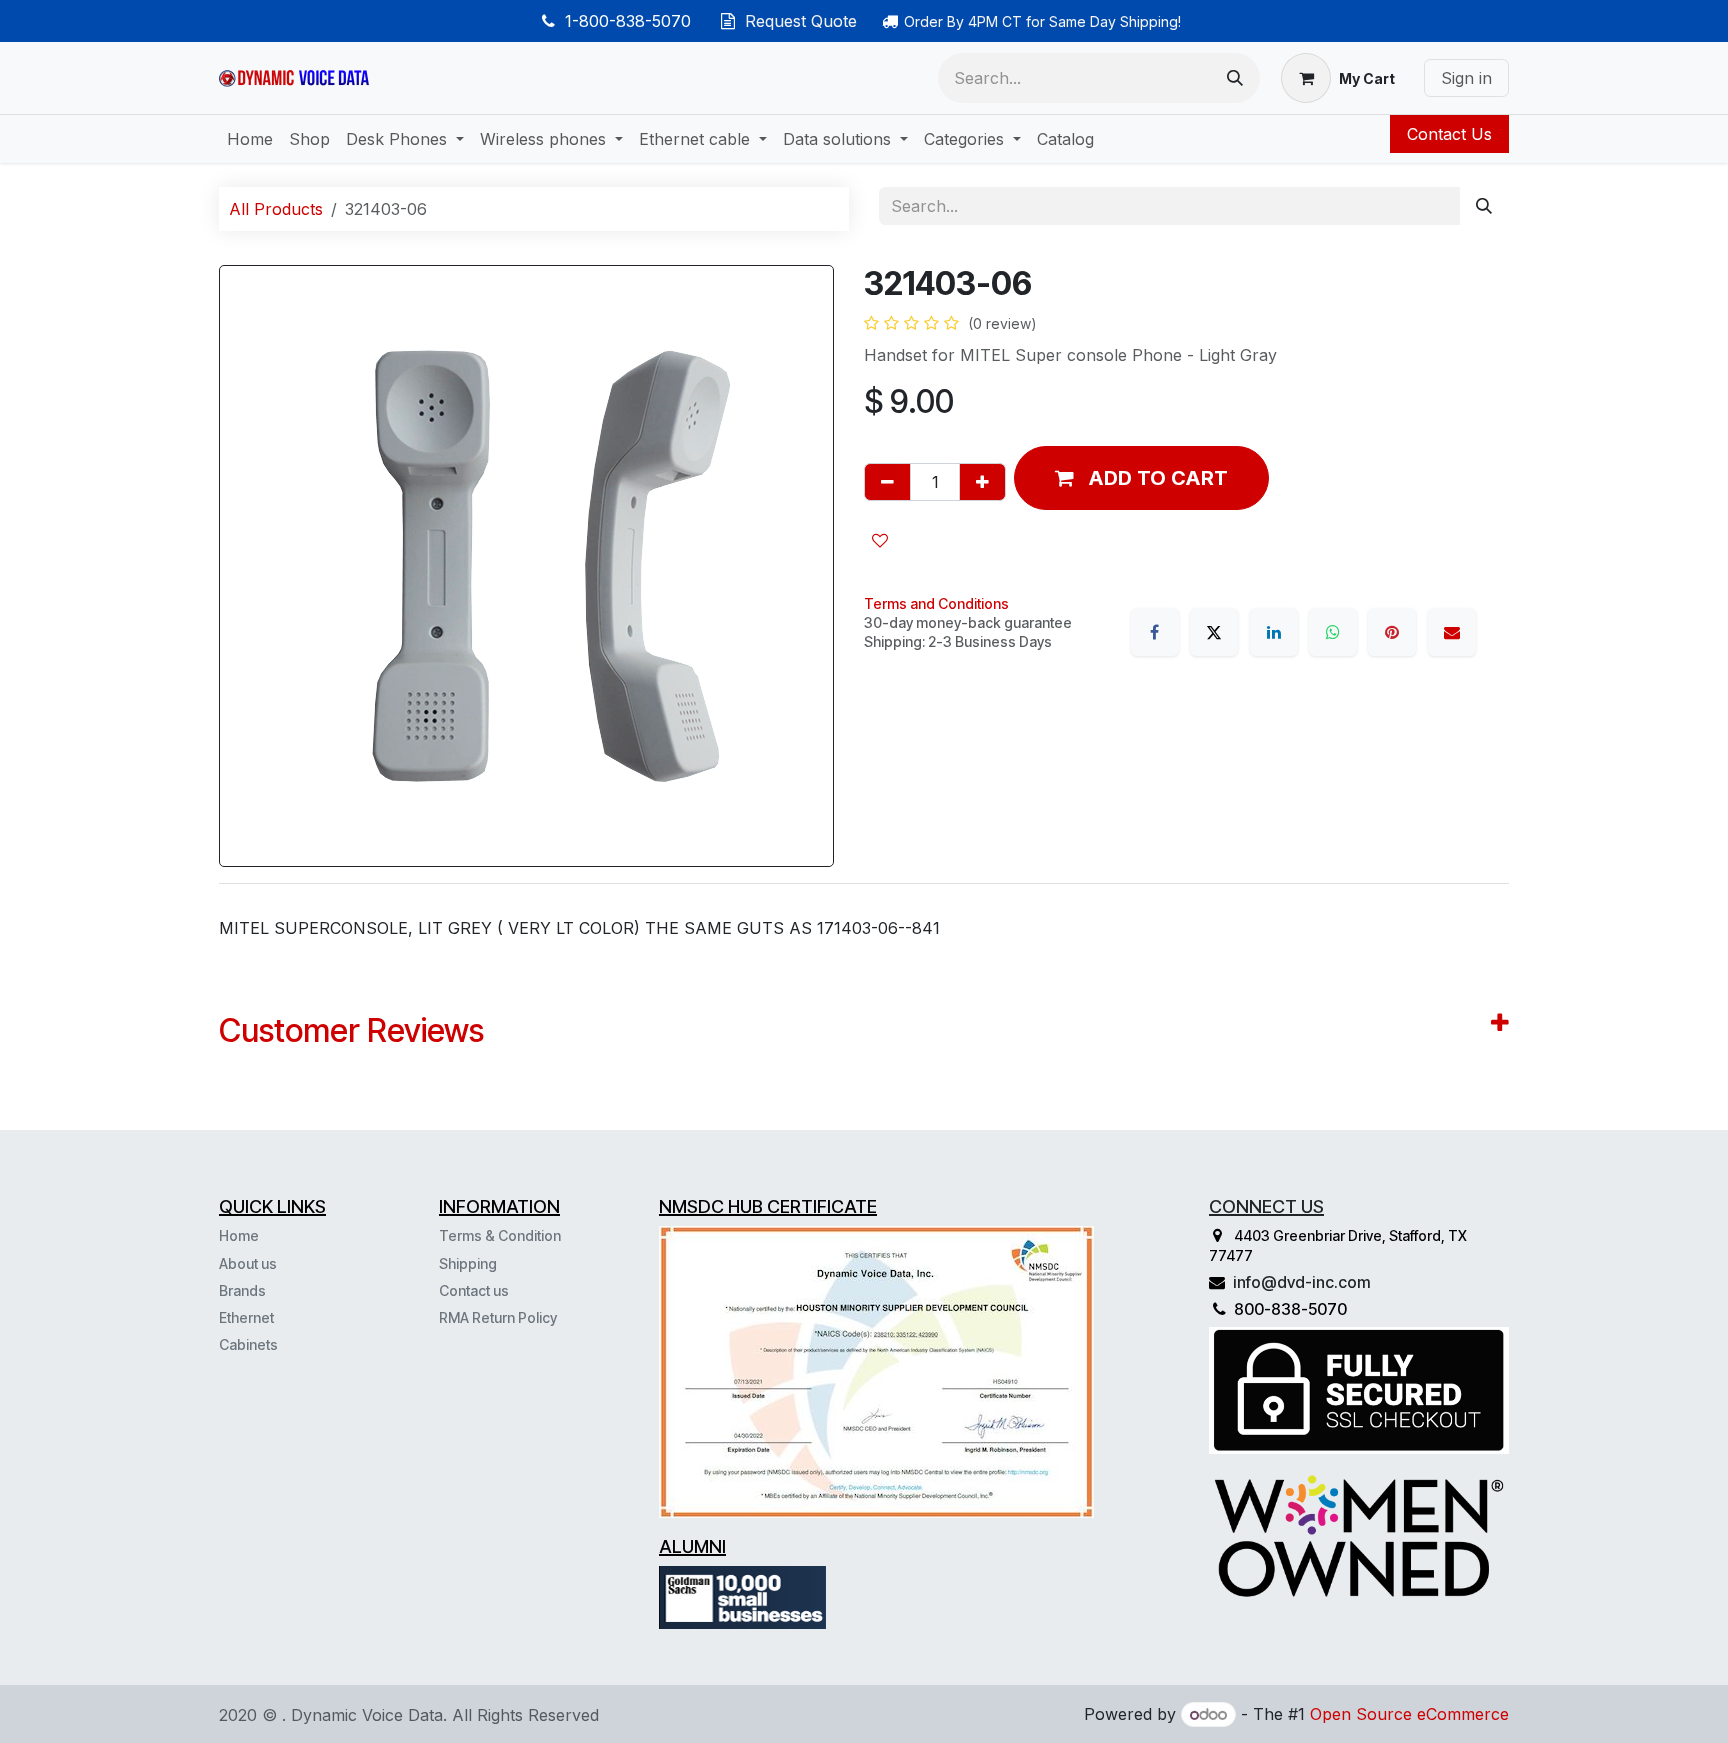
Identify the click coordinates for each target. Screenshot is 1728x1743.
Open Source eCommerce (1409, 1714)
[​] (280, 1344)
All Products (276, 209)
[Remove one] (887, 482)
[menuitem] (250, 139)
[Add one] (982, 482)
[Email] (1452, 632)
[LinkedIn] (1274, 632)
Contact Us (1449, 134)
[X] (1214, 632)
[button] (1141, 478)
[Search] (1235, 78)
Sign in (1466, 78)
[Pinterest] (1392, 632)
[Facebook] (1155, 632)
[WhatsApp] (1333, 632)
